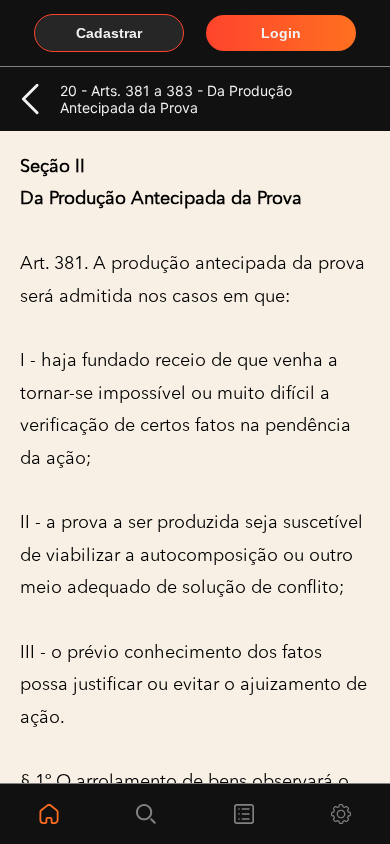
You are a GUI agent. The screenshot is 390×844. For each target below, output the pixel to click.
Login (281, 33)
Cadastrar (109, 33)
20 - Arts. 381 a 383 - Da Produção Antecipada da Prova (176, 99)
